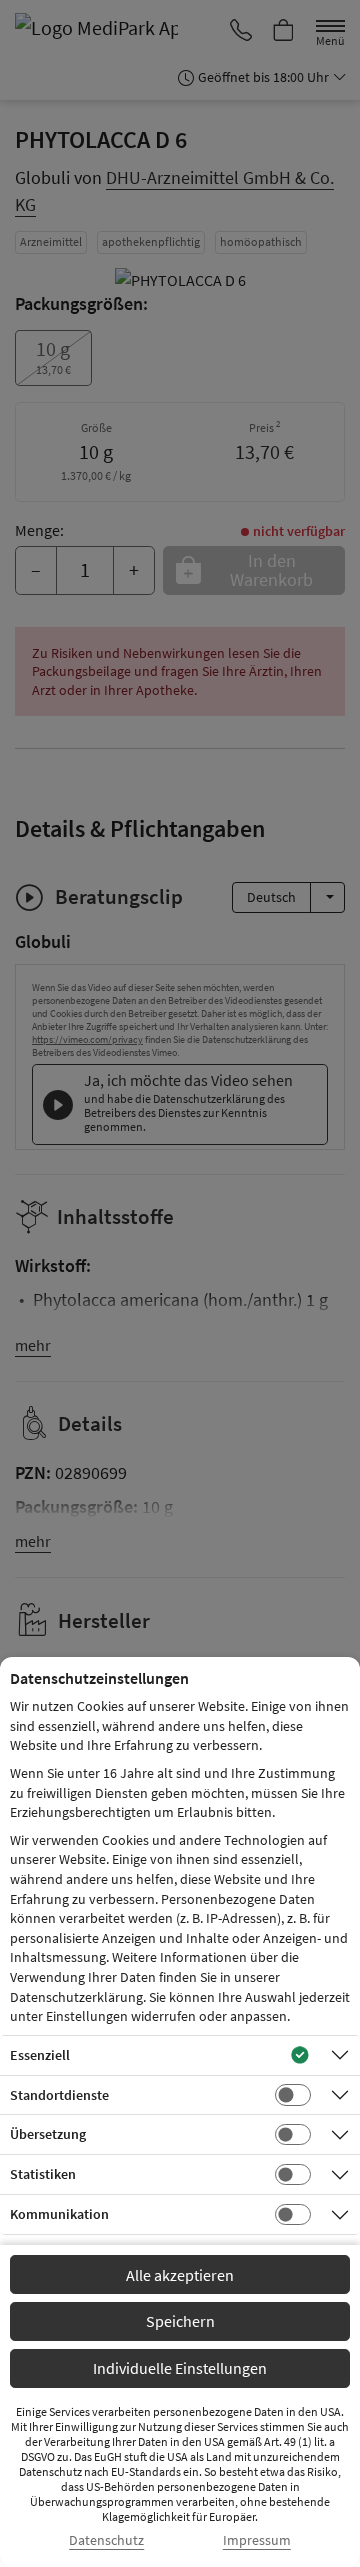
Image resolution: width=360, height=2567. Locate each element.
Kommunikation (59, 2214)
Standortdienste (59, 2095)
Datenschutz (106, 2540)
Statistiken (43, 2174)
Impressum (257, 2540)
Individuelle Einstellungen (180, 2368)
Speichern (180, 2321)
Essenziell (40, 2055)
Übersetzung (48, 2134)
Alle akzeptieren (180, 2275)
